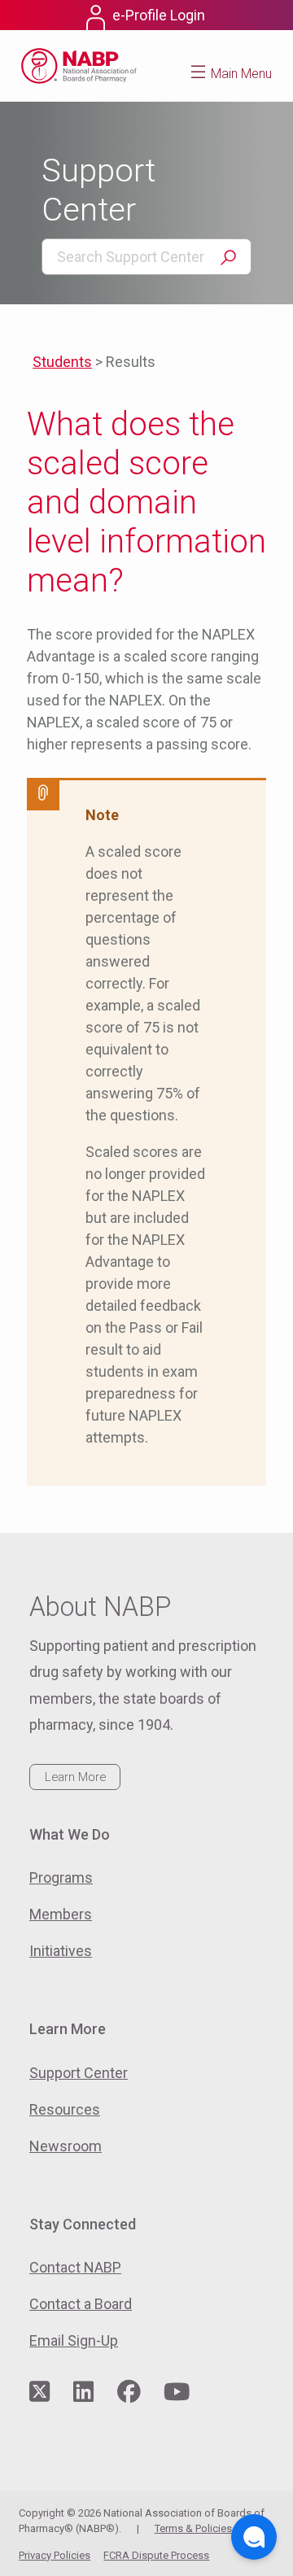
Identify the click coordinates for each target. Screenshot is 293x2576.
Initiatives (61, 1951)
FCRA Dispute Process (156, 2555)
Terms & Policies (193, 2528)
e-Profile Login (159, 15)
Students (62, 362)
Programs (61, 1877)
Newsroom (66, 2146)
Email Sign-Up (74, 2340)
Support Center (79, 2073)
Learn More (75, 1777)
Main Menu (241, 74)
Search (228, 258)
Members (61, 1914)
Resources (65, 2109)
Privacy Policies (55, 2555)
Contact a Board (81, 2304)
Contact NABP (75, 2267)
